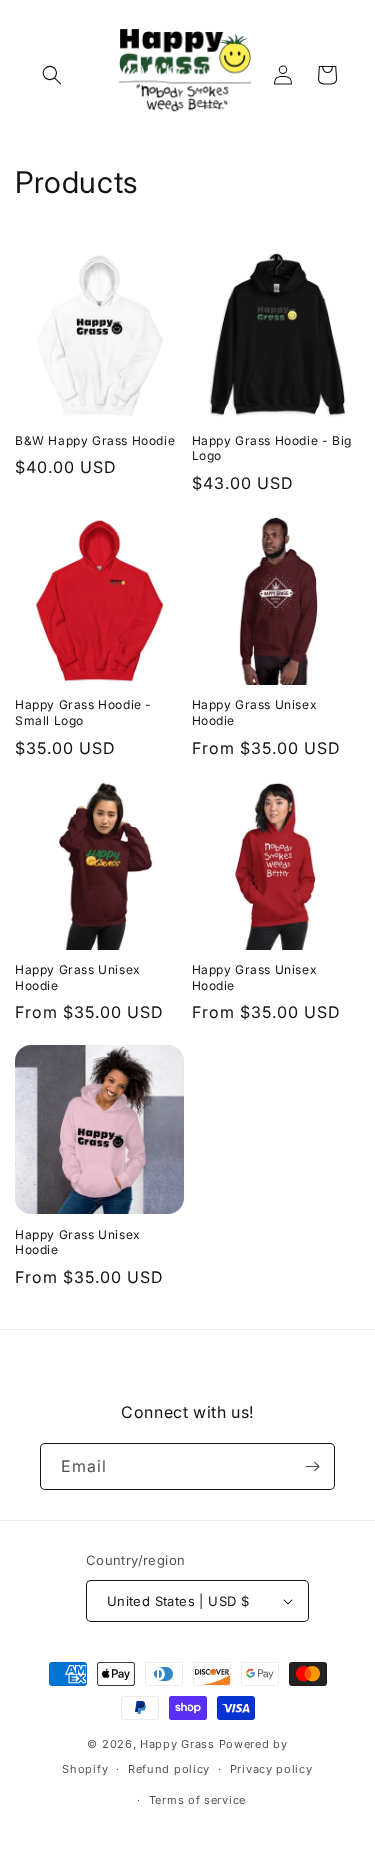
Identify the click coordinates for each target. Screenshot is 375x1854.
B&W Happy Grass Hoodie (95, 440)
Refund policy (169, 1769)
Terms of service (197, 1800)
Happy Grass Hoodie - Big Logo (272, 448)
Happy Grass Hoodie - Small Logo (83, 712)
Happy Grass (177, 1744)
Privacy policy (271, 1769)
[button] (52, 75)
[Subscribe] (312, 1466)
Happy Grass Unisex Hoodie (255, 712)
